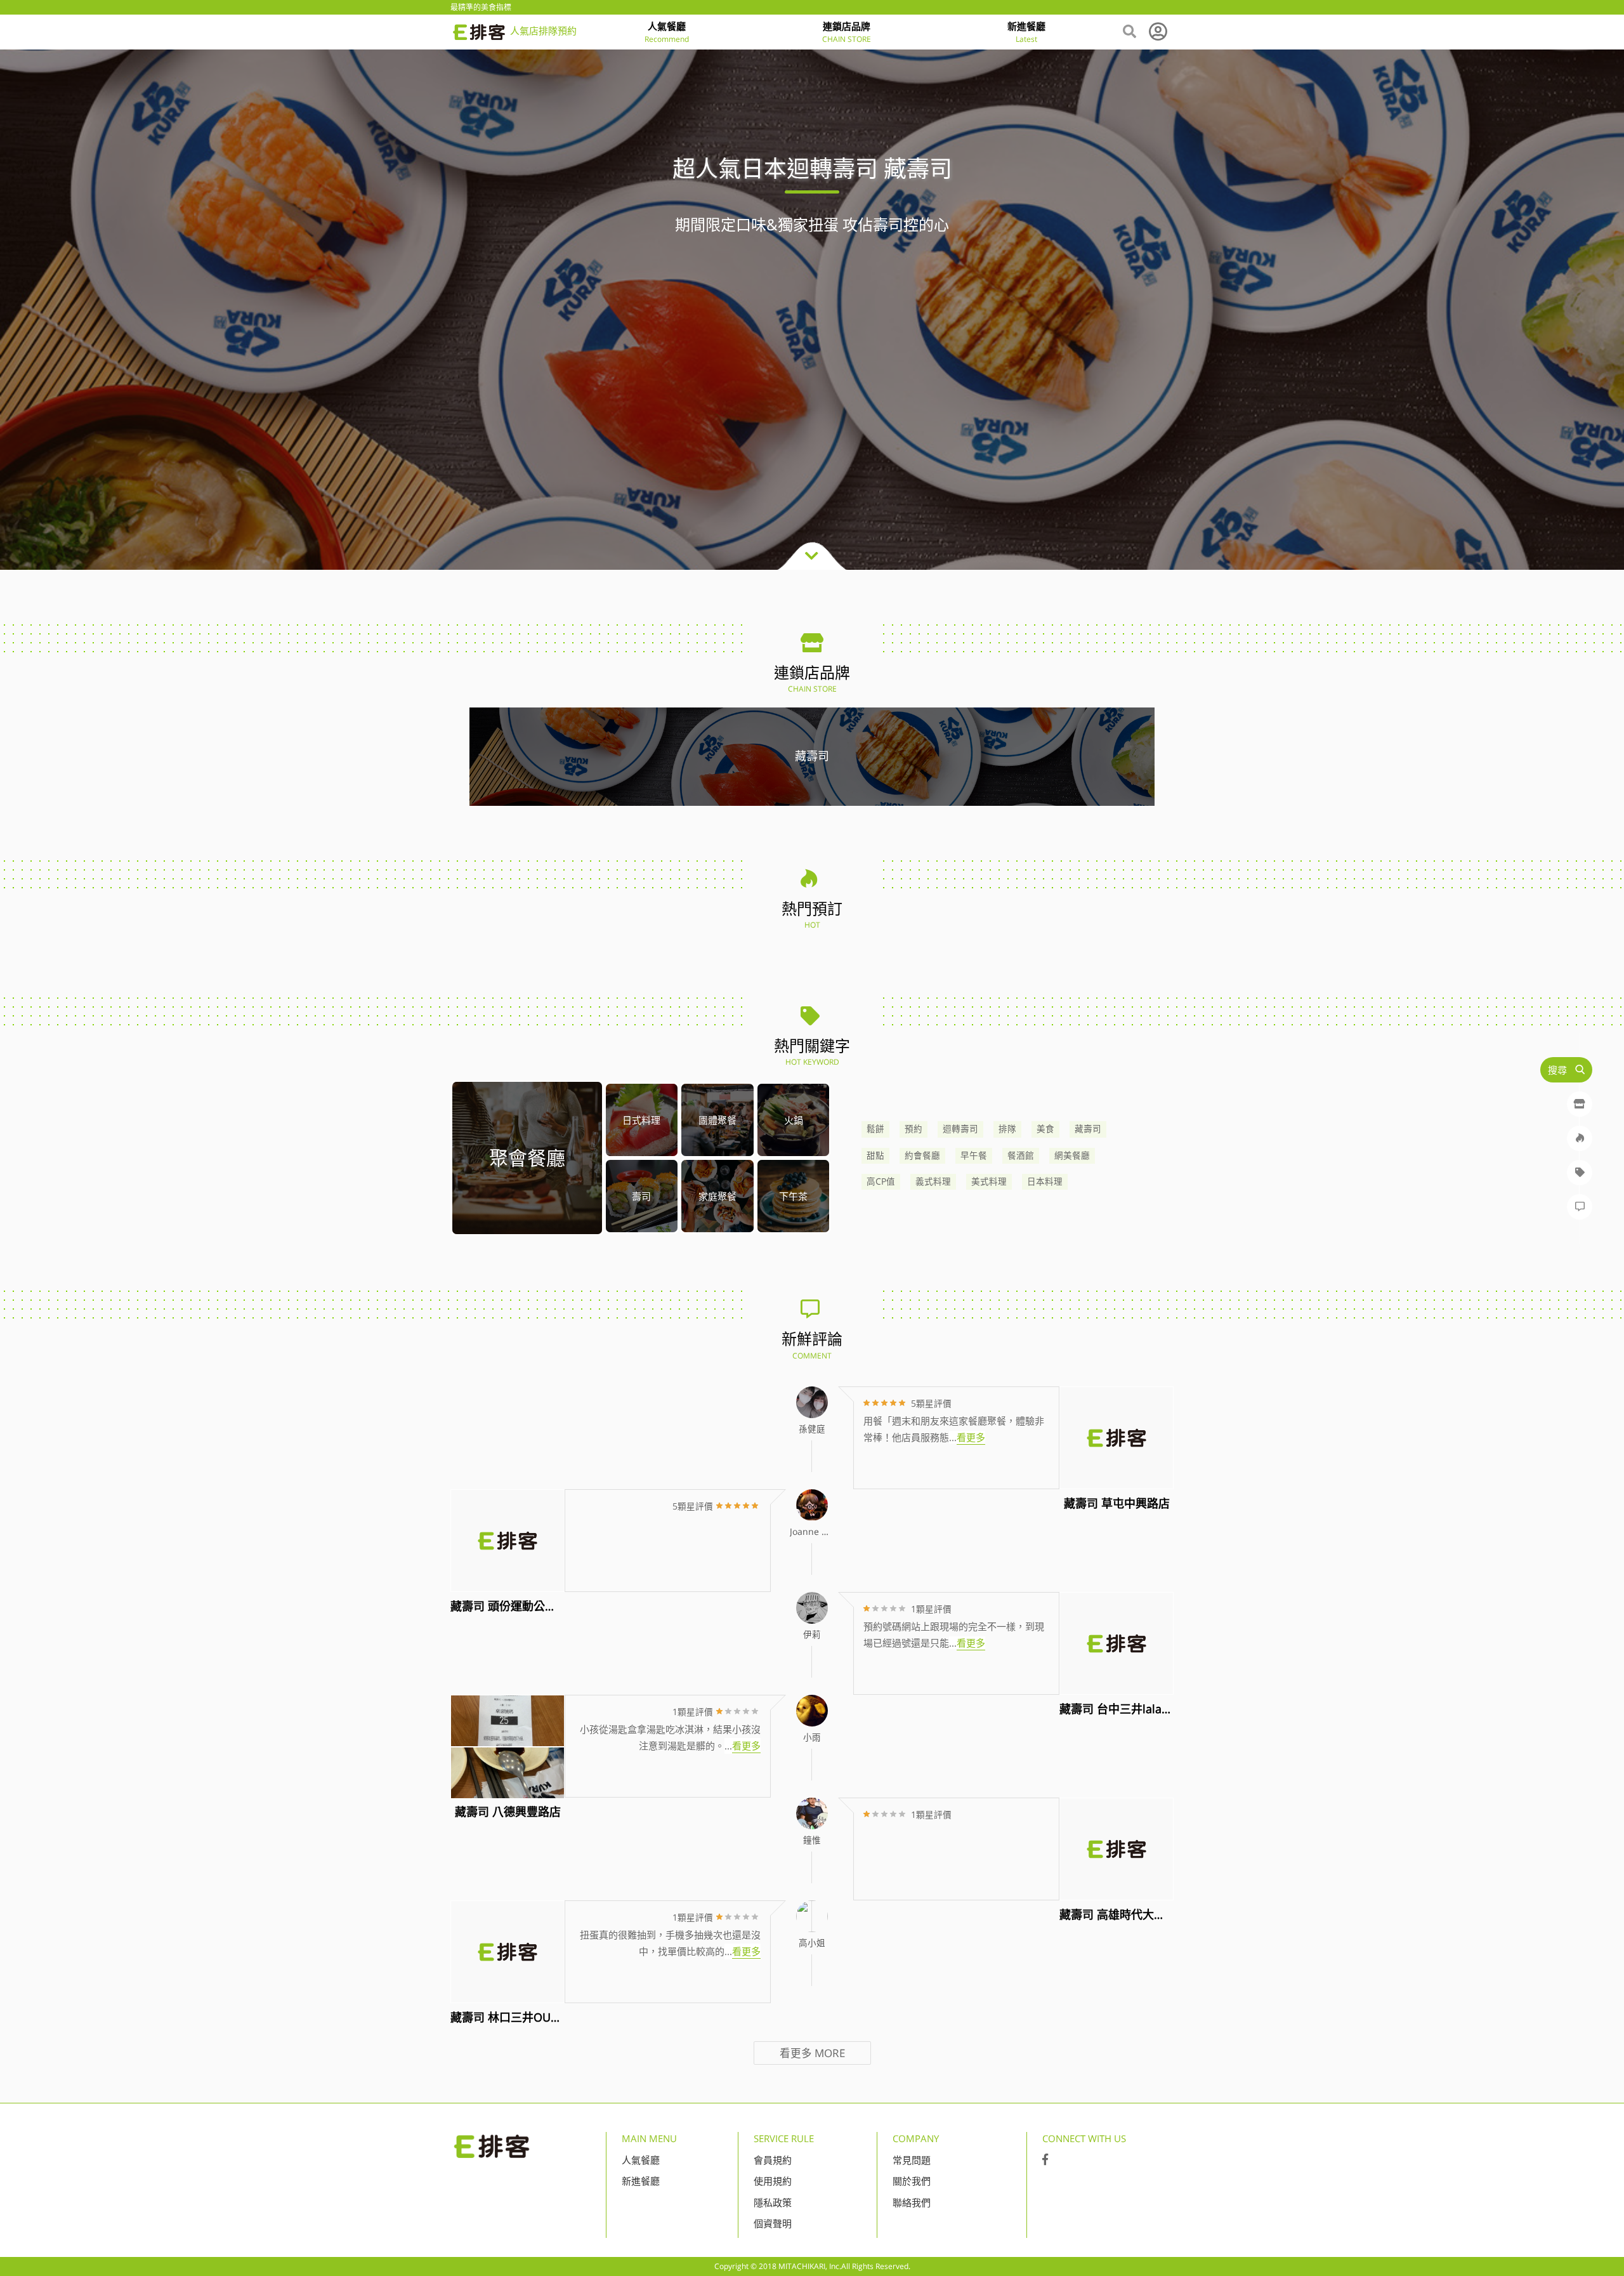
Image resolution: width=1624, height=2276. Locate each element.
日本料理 (1045, 1181)
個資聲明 (773, 2223)
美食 (1045, 1129)
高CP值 (881, 1181)
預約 (913, 1129)
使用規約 (773, 2181)
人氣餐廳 (641, 2160)
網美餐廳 (1072, 1155)
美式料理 (989, 1181)
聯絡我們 (912, 2202)
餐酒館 (1021, 1155)
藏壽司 (1088, 1129)
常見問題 (912, 2160)
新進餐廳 (641, 2181)
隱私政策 (773, 2202)
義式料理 (933, 1181)
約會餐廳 (922, 1155)
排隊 (1007, 1129)
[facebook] (1045, 2160)
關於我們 (912, 2181)
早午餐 (974, 1155)
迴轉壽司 (960, 1129)
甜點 (875, 1155)
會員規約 (773, 2160)
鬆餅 (875, 1129)
